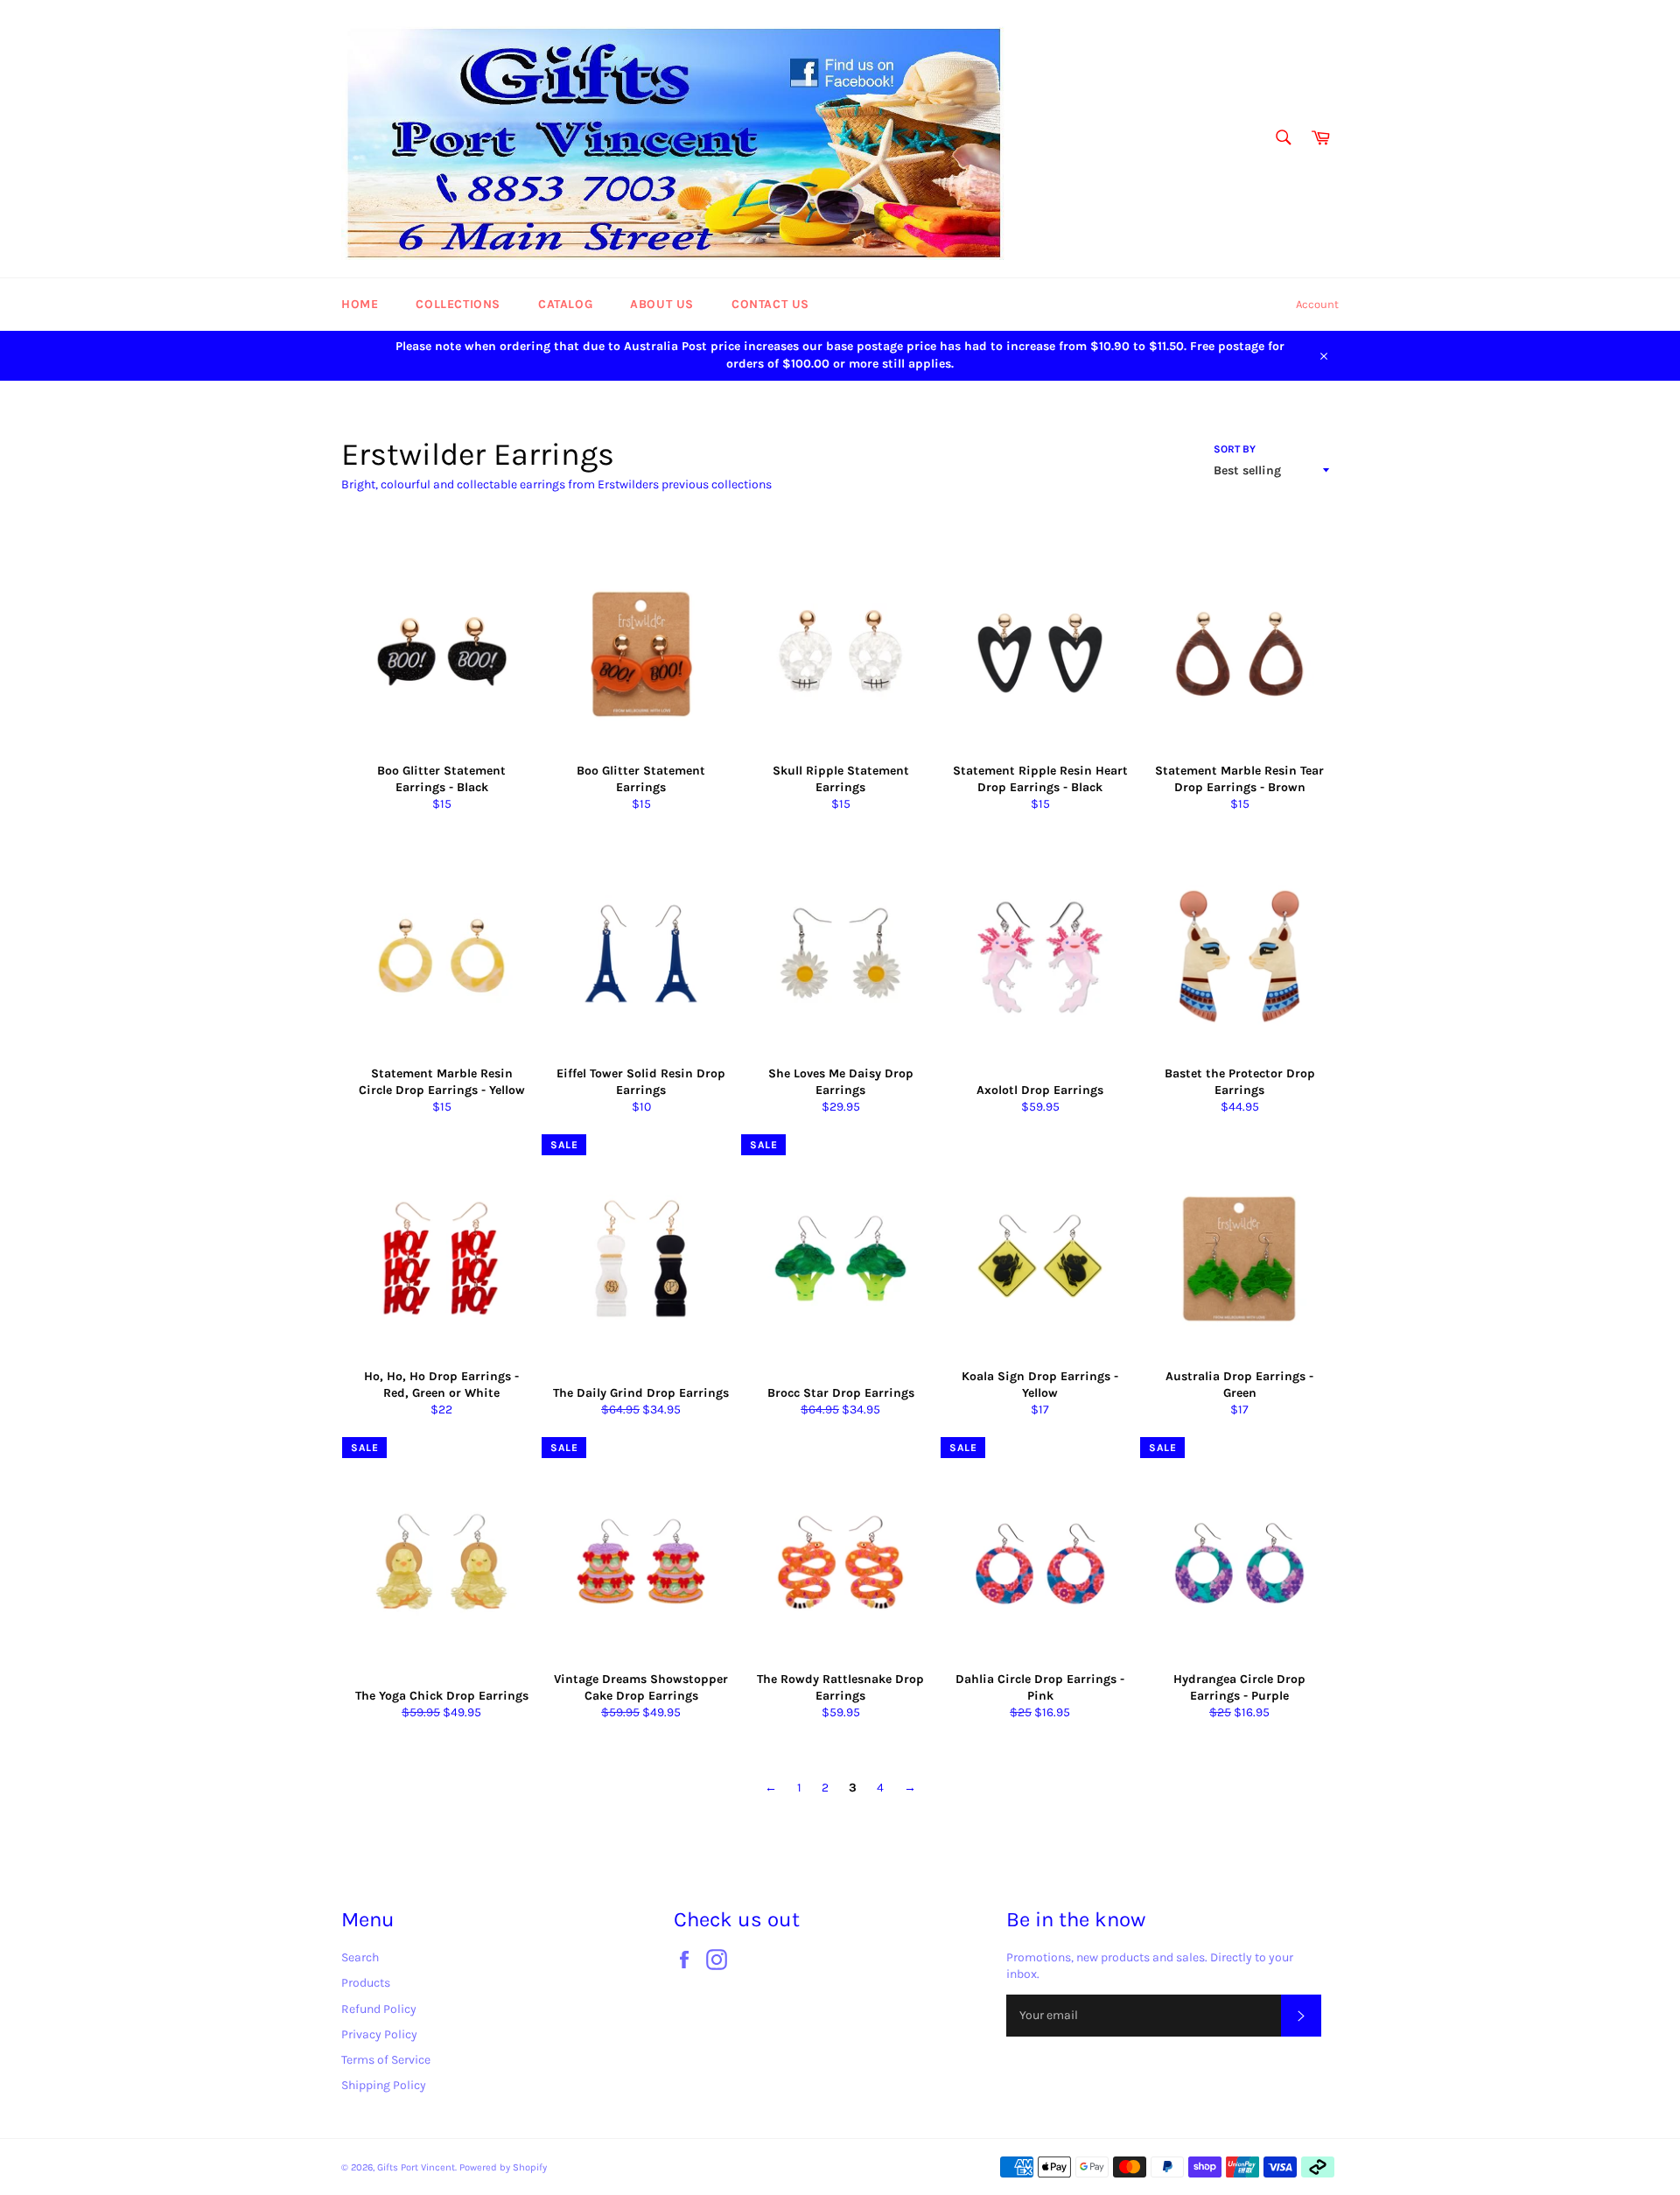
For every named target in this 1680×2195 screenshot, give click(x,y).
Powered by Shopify (503, 2167)
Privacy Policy (379, 2034)
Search (360, 1957)
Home (360, 304)
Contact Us (770, 304)
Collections (458, 304)
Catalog (565, 304)
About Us (662, 304)
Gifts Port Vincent (416, 2167)
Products (366, 1983)
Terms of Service (386, 2060)
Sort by (1235, 449)
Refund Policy (379, 2009)
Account (1317, 304)
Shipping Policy (384, 2085)
